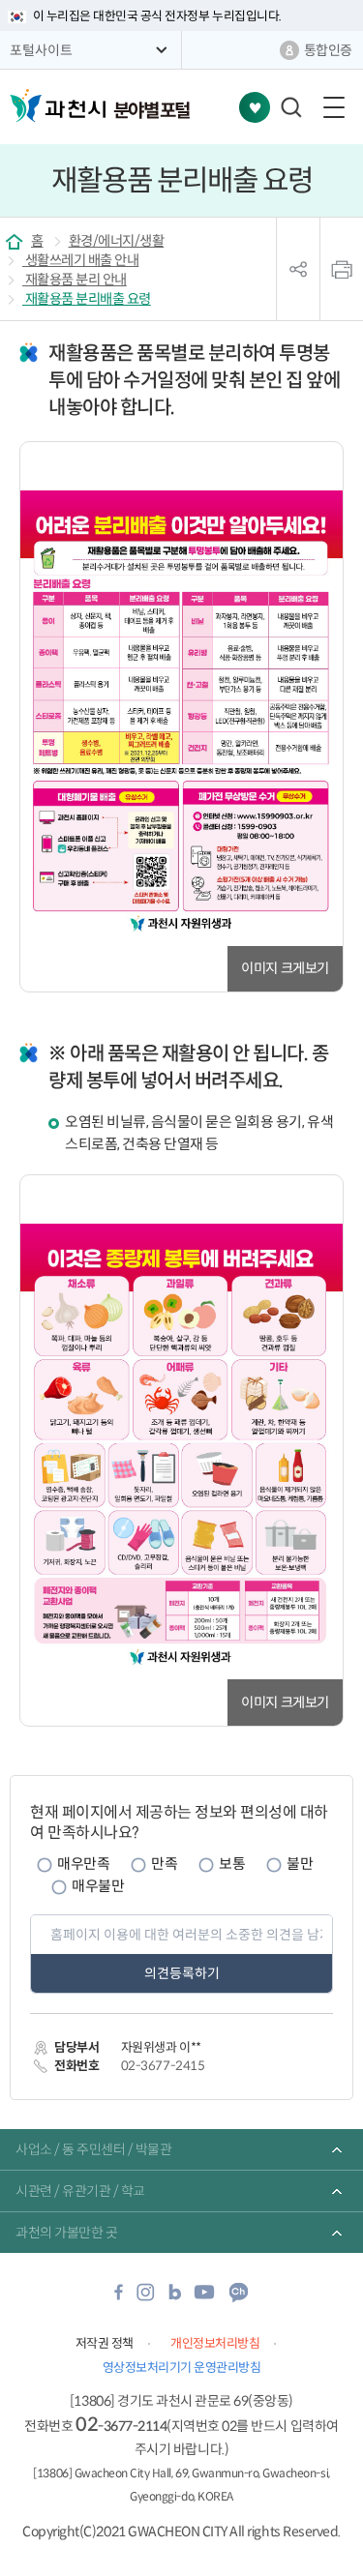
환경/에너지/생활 (117, 241)
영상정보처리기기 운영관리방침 (182, 2368)
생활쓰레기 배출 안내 (80, 260)
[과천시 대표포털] (58, 105)
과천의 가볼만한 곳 (66, 2233)
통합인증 (328, 50)
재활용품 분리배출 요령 (87, 299)
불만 (300, 1864)
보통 (232, 1864)
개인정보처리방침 (215, 2343)
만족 (164, 1864)
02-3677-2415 (163, 2066)
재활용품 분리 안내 (75, 280)
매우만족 (83, 1864)
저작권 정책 (105, 2343)
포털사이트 (41, 50)
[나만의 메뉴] (255, 107)
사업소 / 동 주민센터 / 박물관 (93, 2149)
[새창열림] (119, 2298)
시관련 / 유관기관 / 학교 (80, 2191)
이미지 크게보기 (285, 968)
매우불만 (98, 1886)
